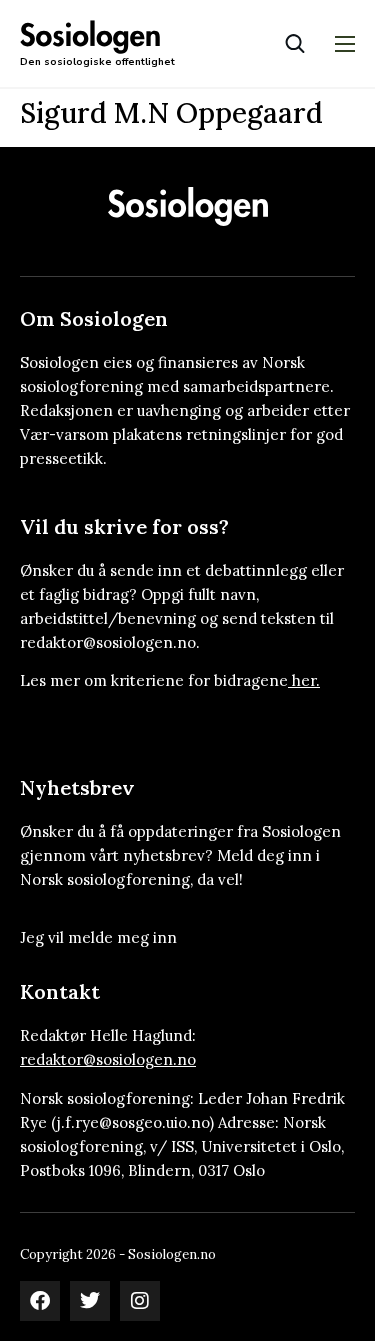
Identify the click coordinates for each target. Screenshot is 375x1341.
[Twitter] (90, 1301)
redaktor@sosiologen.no (108, 1059)
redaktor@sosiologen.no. (110, 642)
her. (306, 680)
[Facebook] (40, 1301)
